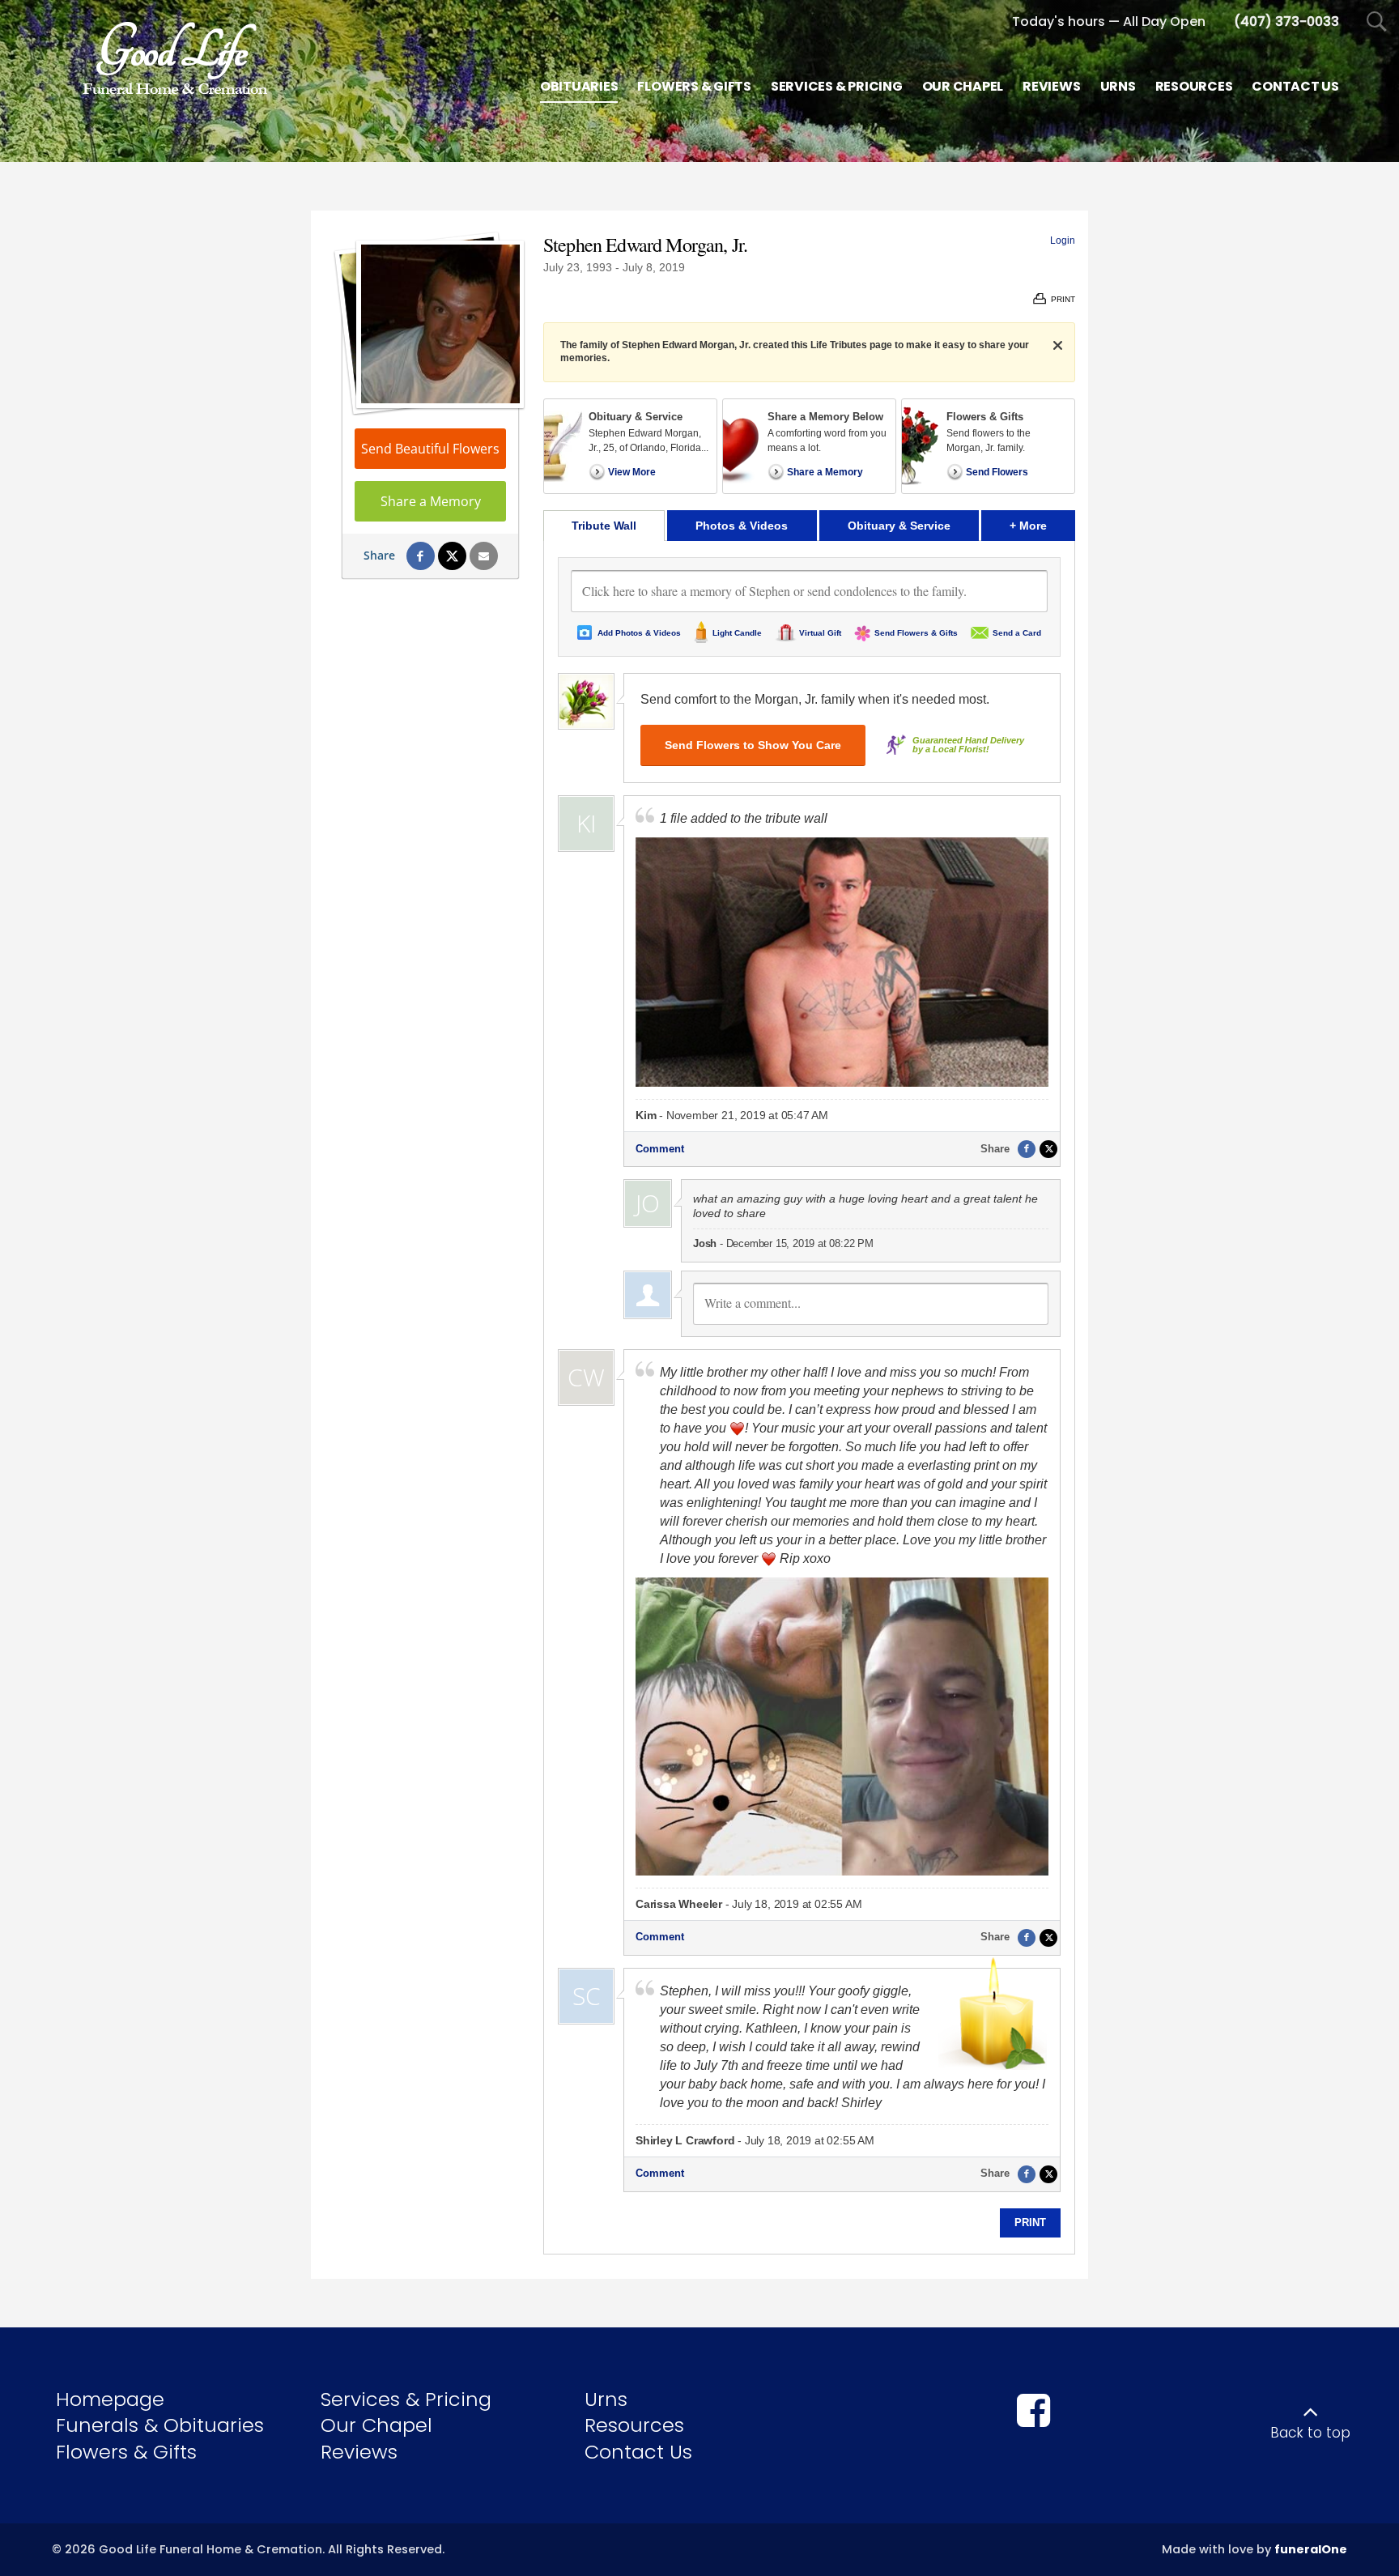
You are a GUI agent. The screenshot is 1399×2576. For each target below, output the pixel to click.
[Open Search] (1377, 22)
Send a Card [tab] (1017, 633)
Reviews (359, 2452)
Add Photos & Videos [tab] (639, 633)
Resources (634, 2425)
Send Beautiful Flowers (430, 449)
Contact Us (638, 2452)
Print (1030, 2223)
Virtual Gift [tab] (820, 633)
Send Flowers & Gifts (916, 633)
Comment (660, 1149)
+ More (1042, 525)
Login (1063, 241)
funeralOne (1311, 2549)
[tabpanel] (809, 1397)
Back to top (1310, 2433)
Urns (606, 2399)
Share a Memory (431, 501)
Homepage (110, 2399)
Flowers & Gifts (126, 2452)
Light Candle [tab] (737, 633)
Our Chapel (376, 2425)
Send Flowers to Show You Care (753, 745)
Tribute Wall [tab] (604, 526)
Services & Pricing (406, 2399)
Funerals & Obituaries (160, 2425)
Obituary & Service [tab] (899, 526)
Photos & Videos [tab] (742, 526)
